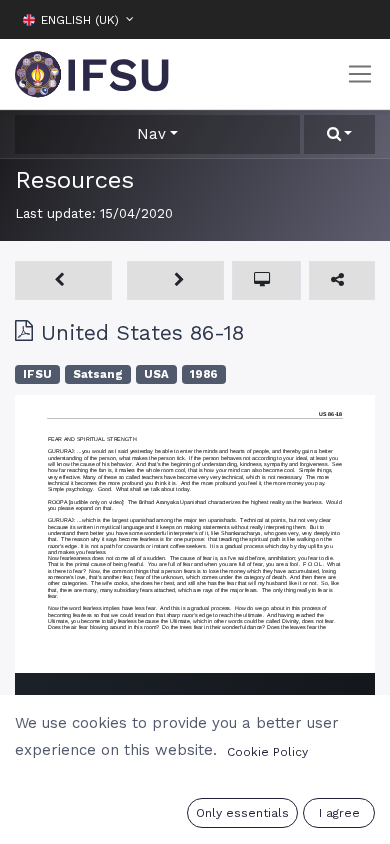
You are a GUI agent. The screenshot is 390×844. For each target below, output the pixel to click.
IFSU (37, 374)
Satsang (98, 374)
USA (156, 374)
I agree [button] (339, 813)
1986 (204, 374)
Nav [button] (151, 134)
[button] (360, 19)
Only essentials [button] (242, 813)
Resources (74, 180)
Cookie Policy (267, 752)
